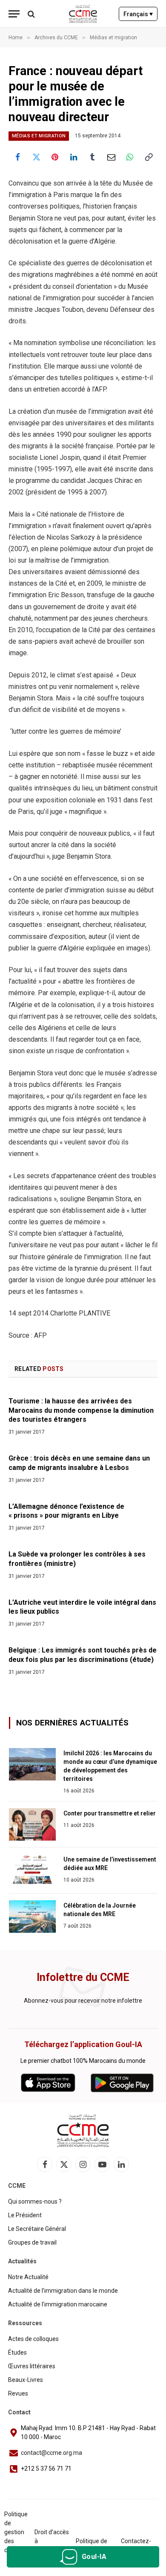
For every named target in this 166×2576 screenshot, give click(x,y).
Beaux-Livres (26, 2380)
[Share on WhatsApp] (130, 157)
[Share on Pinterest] (55, 157)
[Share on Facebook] (17, 157)
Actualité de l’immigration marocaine (58, 2304)
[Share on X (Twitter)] (36, 157)
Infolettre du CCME (83, 1977)
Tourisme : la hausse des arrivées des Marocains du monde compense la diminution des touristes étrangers (81, 1410)
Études (17, 2352)
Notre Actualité (28, 2277)
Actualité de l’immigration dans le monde (63, 2291)
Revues (18, 2393)
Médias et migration (39, 136)
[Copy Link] (149, 157)
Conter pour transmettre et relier (110, 1813)
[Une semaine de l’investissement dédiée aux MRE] (32, 1870)
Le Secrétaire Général (37, 2229)
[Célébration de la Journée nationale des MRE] (32, 1917)
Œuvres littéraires (32, 2366)
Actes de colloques (33, 2339)
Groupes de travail (32, 2242)
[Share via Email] (111, 157)
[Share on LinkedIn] (74, 157)
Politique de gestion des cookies (16, 2532)
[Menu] (14, 14)
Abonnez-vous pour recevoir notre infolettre (83, 2001)
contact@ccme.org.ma (52, 2453)
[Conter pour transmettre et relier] (32, 1824)
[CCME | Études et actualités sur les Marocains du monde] (83, 14)
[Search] (30, 14)
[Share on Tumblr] (92, 157)
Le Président (25, 2215)
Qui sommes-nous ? (35, 2201)
